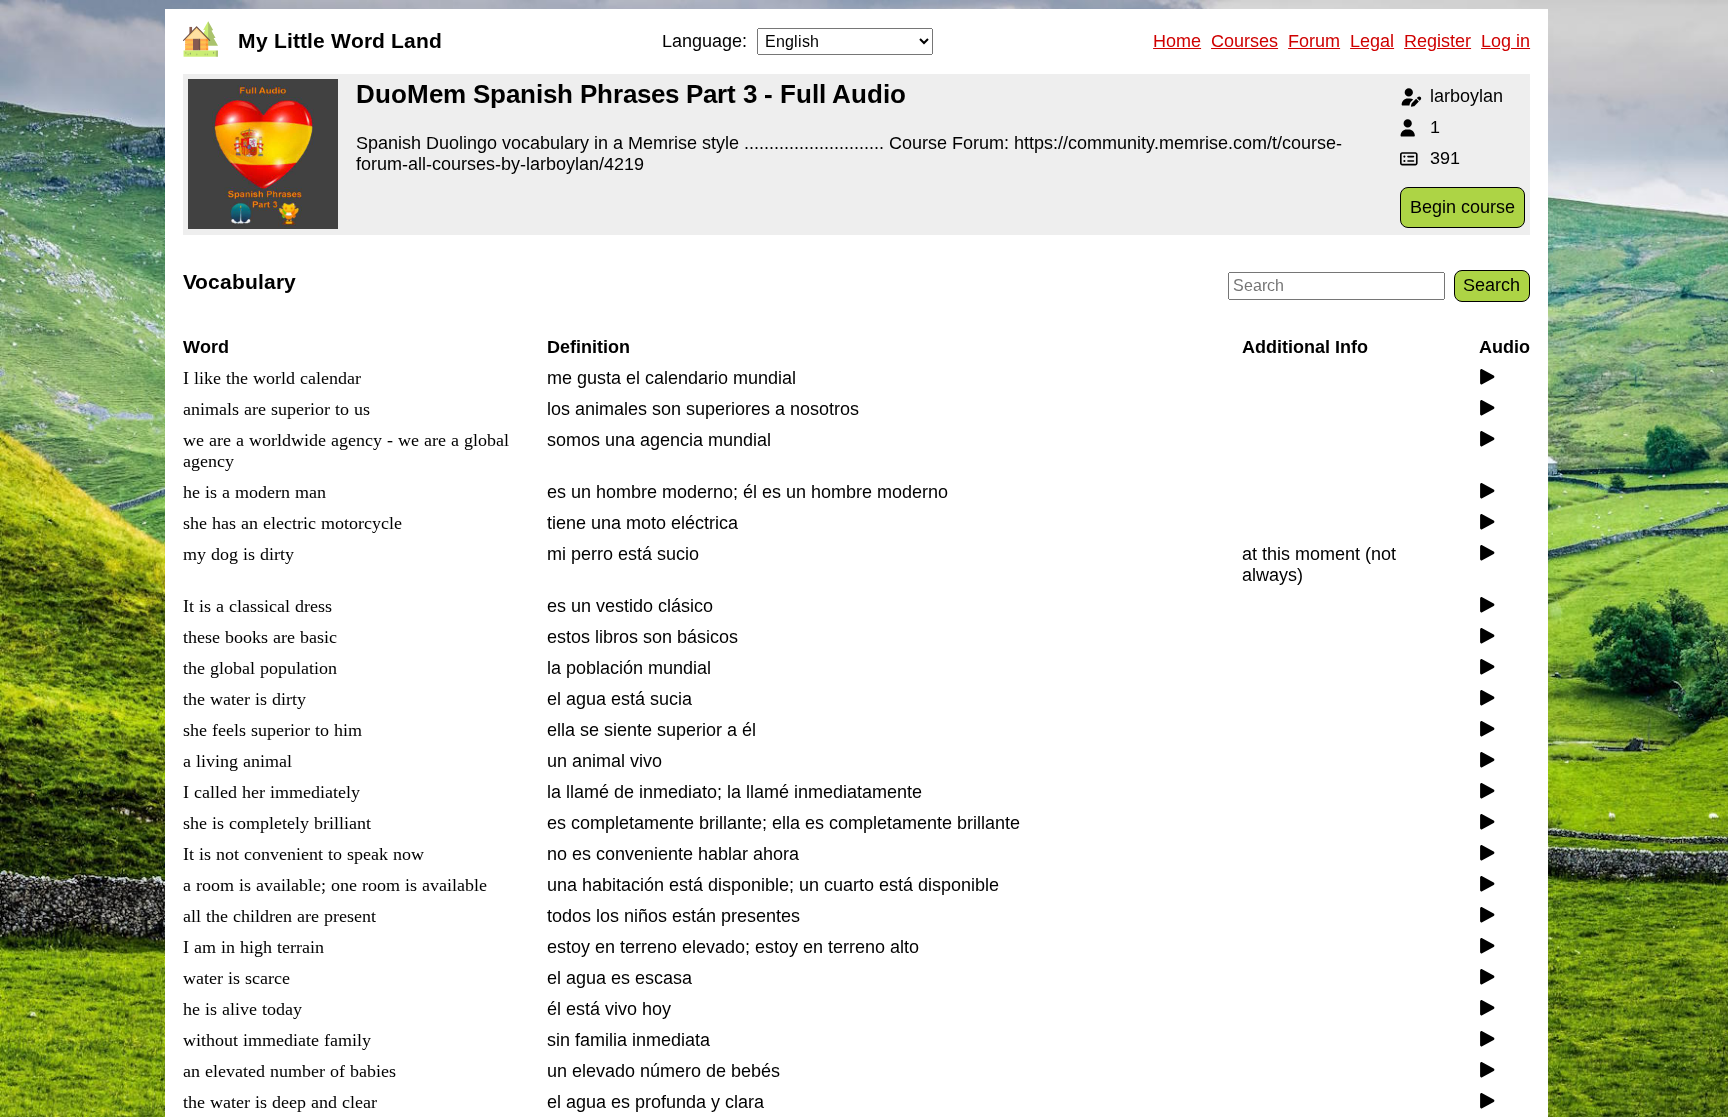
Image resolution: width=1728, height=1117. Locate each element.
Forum (1314, 41)
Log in (1505, 41)
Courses (1244, 41)
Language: (704, 41)
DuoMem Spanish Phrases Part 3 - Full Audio (631, 94)
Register (1437, 41)
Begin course (1462, 207)
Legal (1372, 41)
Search (1491, 285)
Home (1177, 41)
